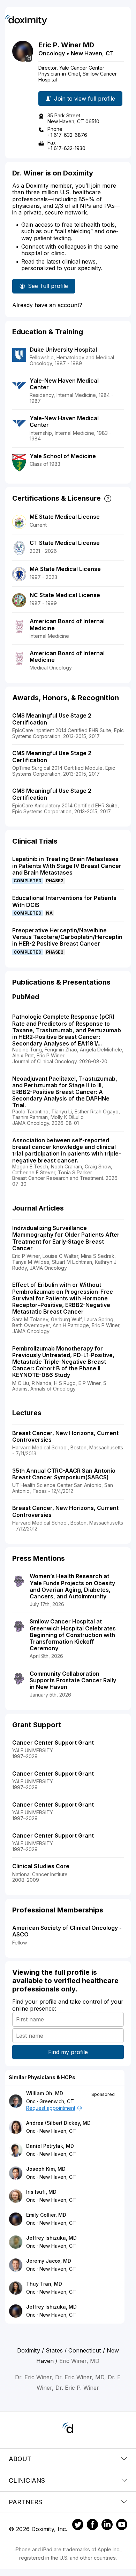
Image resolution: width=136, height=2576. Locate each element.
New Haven (86, 53)
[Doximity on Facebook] (92, 2526)
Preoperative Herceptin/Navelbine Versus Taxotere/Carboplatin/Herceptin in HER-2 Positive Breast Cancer (67, 937)
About (20, 2459)
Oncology (52, 53)
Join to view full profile (85, 99)
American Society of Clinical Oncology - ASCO (67, 1931)
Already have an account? (47, 305)
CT (110, 53)
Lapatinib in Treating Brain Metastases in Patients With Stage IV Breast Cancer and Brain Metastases (67, 866)
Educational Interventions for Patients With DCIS (64, 901)
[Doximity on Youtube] (122, 2526)
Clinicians (27, 2480)
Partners (25, 2502)
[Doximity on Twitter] (78, 2526)
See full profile (48, 288)
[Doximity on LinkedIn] (107, 2526)
